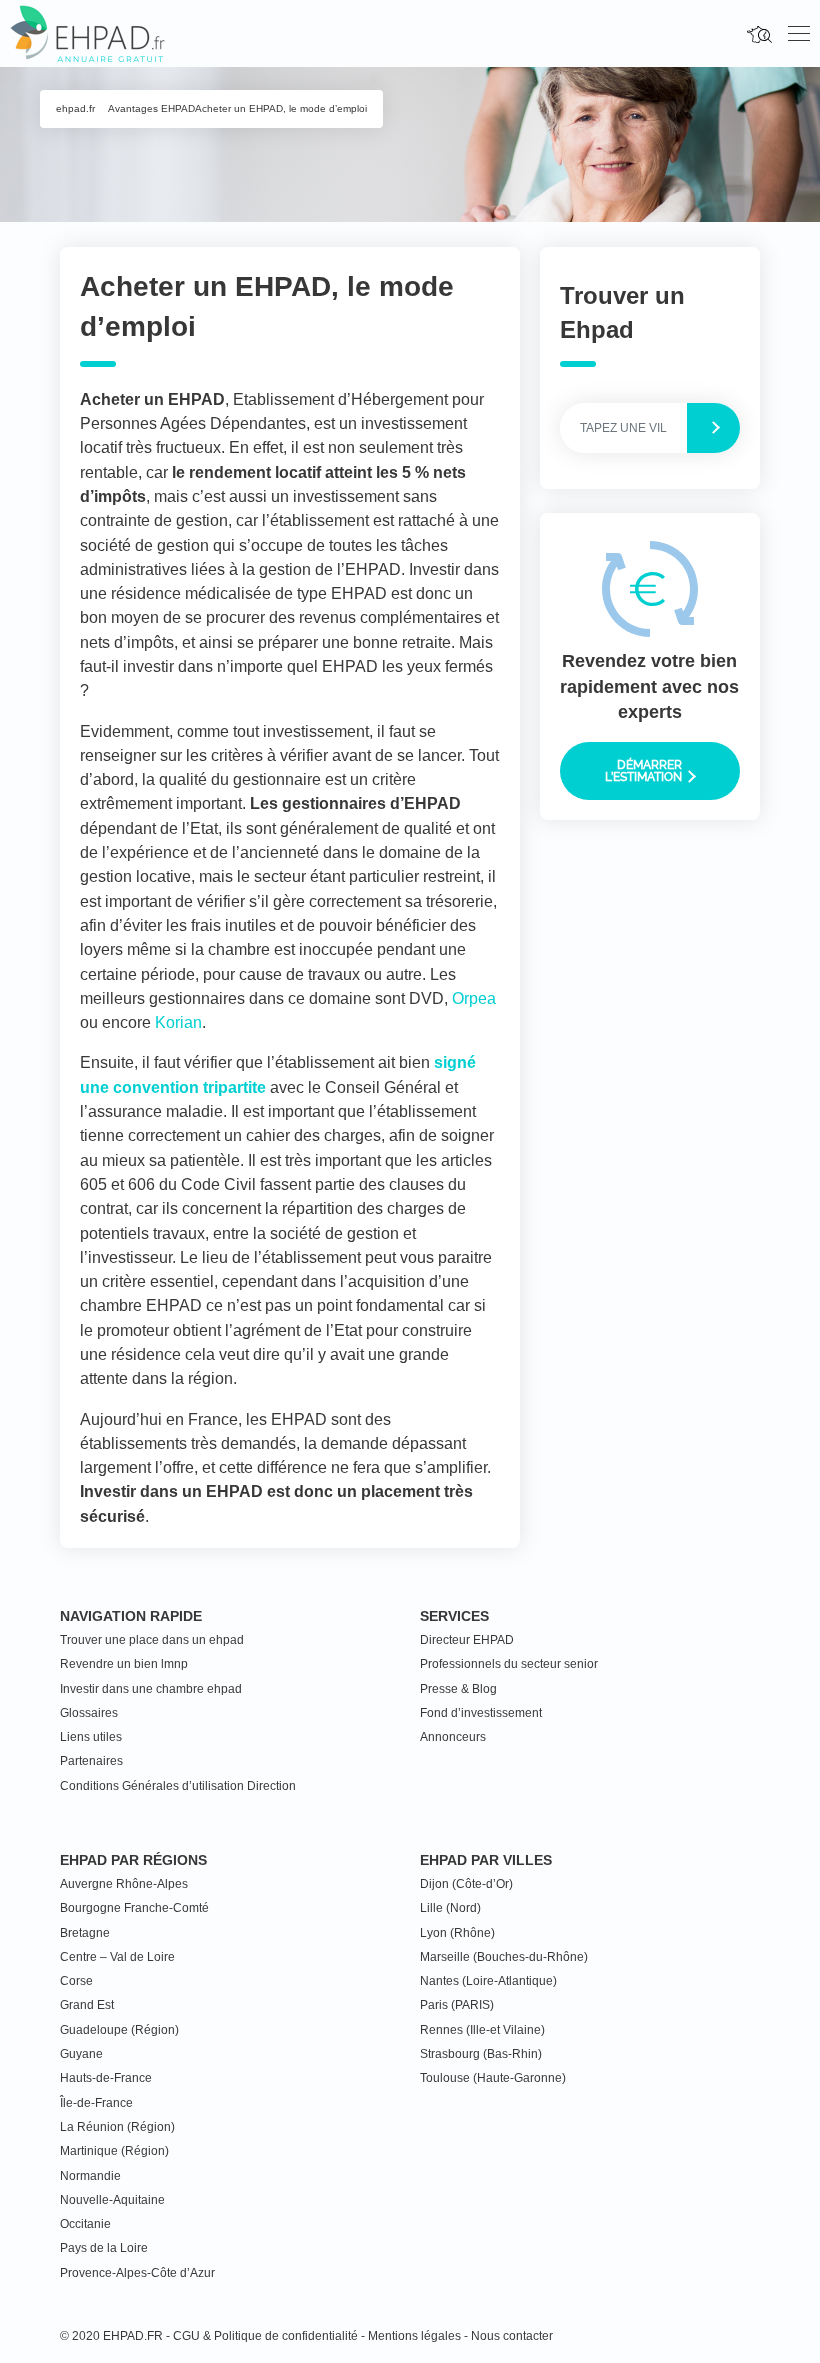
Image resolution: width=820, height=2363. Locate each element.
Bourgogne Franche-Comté (134, 1908)
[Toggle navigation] (799, 34)
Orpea (474, 998)
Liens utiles (91, 1737)
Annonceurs (453, 1737)
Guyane (81, 2054)
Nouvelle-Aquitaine (112, 2200)
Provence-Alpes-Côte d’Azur (137, 2273)
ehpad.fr (75, 108)
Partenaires (91, 1761)
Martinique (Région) (114, 2151)
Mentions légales (414, 2336)
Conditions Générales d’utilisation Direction (178, 1786)
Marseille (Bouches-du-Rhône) (504, 1957)
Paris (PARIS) (457, 2005)
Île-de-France (96, 2103)
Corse (76, 1981)
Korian (178, 1022)
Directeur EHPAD (467, 1640)
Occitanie (85, 2224)
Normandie (90, 2176)
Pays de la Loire (104, 2248)
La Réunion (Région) (117, 2127)
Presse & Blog (458, 1689)
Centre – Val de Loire (117, 1957)
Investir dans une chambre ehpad (151, 1689)
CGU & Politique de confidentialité (265, 2336)
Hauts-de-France (106, 2078)
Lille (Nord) (450, 1908)
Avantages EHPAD (151, 108)
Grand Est (87, 2005)
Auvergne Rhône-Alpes (124, 1884)
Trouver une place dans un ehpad (152, 1640)
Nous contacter (512, 2336)
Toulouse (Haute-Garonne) (493, 2078)
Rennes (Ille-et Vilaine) (482, 2030)
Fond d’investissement (481, 1713)
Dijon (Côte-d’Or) (466, 1884)
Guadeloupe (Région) (119, 2030)
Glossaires (89, 1713)
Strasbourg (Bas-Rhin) (481, 2054)
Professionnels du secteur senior (509, 1664)
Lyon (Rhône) (457, 1933)
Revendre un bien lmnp (124, 1664)
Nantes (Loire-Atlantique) (488, 1981)
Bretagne (85, 1933)
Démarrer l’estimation (645, 771)
